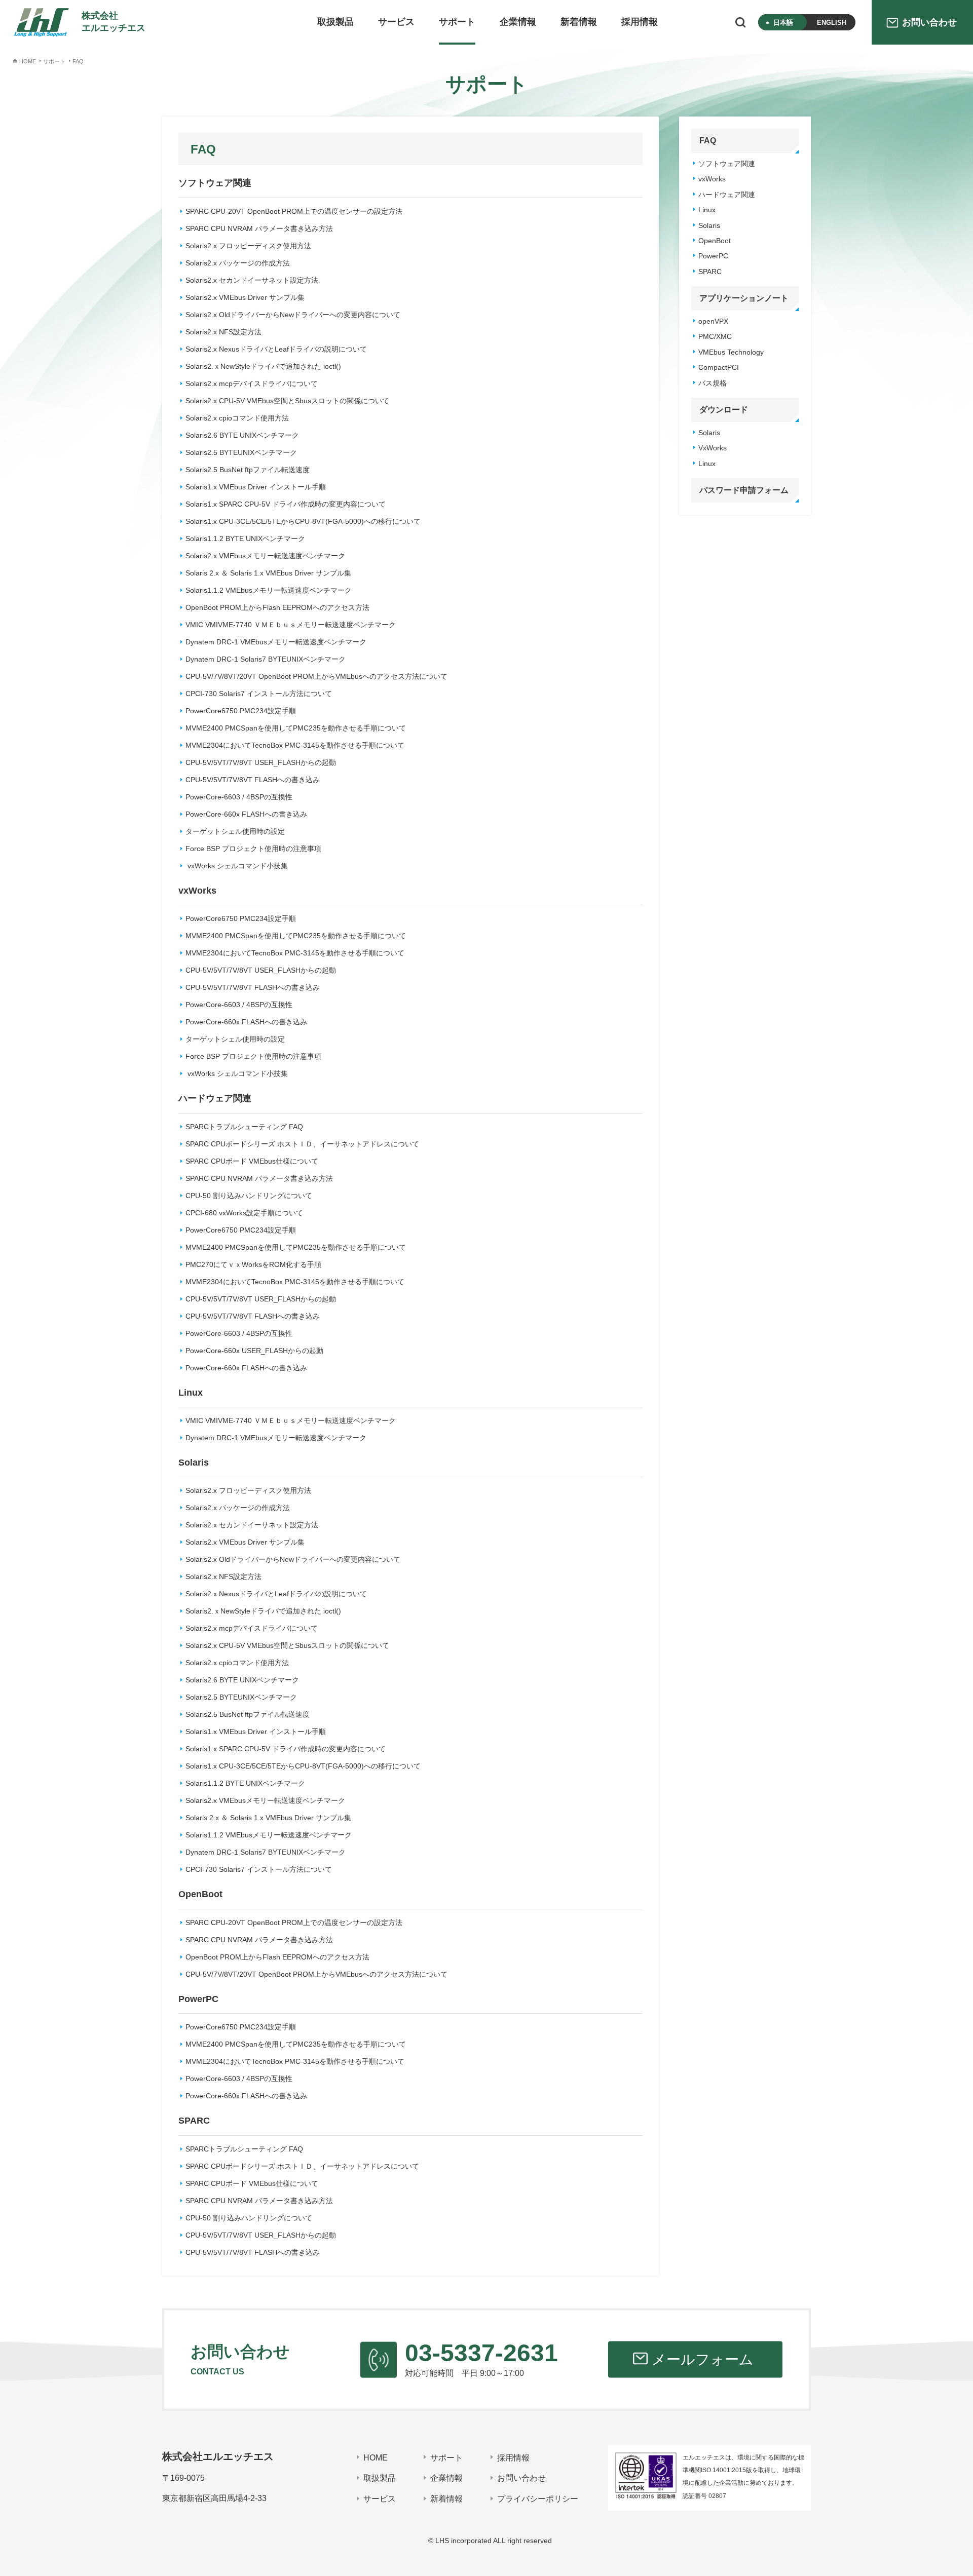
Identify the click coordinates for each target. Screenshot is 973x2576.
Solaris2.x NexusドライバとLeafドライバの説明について (276, 349)
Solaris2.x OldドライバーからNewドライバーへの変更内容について (293, 315)
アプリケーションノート (744, 298)
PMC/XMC (715, 336)
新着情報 (579, 22)
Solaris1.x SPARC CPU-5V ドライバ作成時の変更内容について (286, 504)
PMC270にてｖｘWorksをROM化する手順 (253, 1264)
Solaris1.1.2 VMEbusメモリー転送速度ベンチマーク (269, 590)
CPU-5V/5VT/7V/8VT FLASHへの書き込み (253, 780)
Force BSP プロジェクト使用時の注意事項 (253, 849)
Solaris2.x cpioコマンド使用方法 (237, 418)
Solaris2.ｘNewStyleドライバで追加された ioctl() (263, 366)
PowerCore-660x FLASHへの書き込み (246, 814)
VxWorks (713, 448)
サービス (396, 22)
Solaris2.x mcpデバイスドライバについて (252, 383)
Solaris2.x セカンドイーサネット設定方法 (252, 280)
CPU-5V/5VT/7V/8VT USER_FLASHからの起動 (261, 762)
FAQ (708, 141)
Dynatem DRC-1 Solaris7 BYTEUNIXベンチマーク (266, 659)
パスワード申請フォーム (744, 490)
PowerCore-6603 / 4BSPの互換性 (239, 797)
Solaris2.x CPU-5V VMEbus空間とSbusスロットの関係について (287, 401)
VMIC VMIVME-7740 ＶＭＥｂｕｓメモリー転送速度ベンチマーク (291, 625)
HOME (376, 2458)
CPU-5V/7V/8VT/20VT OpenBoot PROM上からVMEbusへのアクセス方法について (316, 676)
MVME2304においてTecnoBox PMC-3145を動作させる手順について (295, 745)
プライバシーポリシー (538, 2499)
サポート (457, 22)
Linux (707, 210)
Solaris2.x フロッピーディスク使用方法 (248, 246)
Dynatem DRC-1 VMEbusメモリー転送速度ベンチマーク (276, 642)
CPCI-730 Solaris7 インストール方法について (259, 694)
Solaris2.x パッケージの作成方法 (238, 263)
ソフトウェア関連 (727, 164)
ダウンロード (724, 410)
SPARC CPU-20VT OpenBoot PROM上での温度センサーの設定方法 (294, 211)
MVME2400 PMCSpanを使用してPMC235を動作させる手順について (296, 728)
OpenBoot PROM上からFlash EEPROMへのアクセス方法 (277, 607)
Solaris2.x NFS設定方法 (223, 332)
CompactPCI (719, 367)
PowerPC (713, 256)
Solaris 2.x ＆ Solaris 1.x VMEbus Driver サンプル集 (268, 573)
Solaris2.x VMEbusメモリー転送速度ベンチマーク (265, 556)
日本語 (783, 23)
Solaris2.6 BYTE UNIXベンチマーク (242, 435)
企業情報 (518, 22)
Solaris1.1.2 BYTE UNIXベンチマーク (245, 539)
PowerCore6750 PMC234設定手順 (241, 711)
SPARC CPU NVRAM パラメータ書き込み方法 (259, 228)
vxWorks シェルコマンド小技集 (237, 866)
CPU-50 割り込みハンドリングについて (249, 1196)
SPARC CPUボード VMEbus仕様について (252, 1161)
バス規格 (713, 383)
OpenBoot (715, 241)
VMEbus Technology (731, 352)
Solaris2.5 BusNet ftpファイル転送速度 (248, 470)
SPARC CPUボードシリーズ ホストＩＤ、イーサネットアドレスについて (302, 1144)
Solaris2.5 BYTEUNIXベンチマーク (241, 452)
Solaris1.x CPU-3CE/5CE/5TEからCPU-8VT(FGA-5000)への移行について (303, 521)
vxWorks (712, 179)
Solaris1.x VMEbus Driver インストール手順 (256, 487)
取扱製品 (335, 22)
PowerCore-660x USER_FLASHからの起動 (254, 1351)
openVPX (713, 321)
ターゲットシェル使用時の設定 (235, 831)
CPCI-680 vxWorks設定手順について (244, 1213)
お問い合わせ (521, 2478)
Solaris (709, 225)
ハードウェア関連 (727, 195)
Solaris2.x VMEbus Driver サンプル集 (245, 297)
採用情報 (640, 22)
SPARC (710, 272)
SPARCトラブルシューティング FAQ (244, 1127)
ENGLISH (832, 23)
